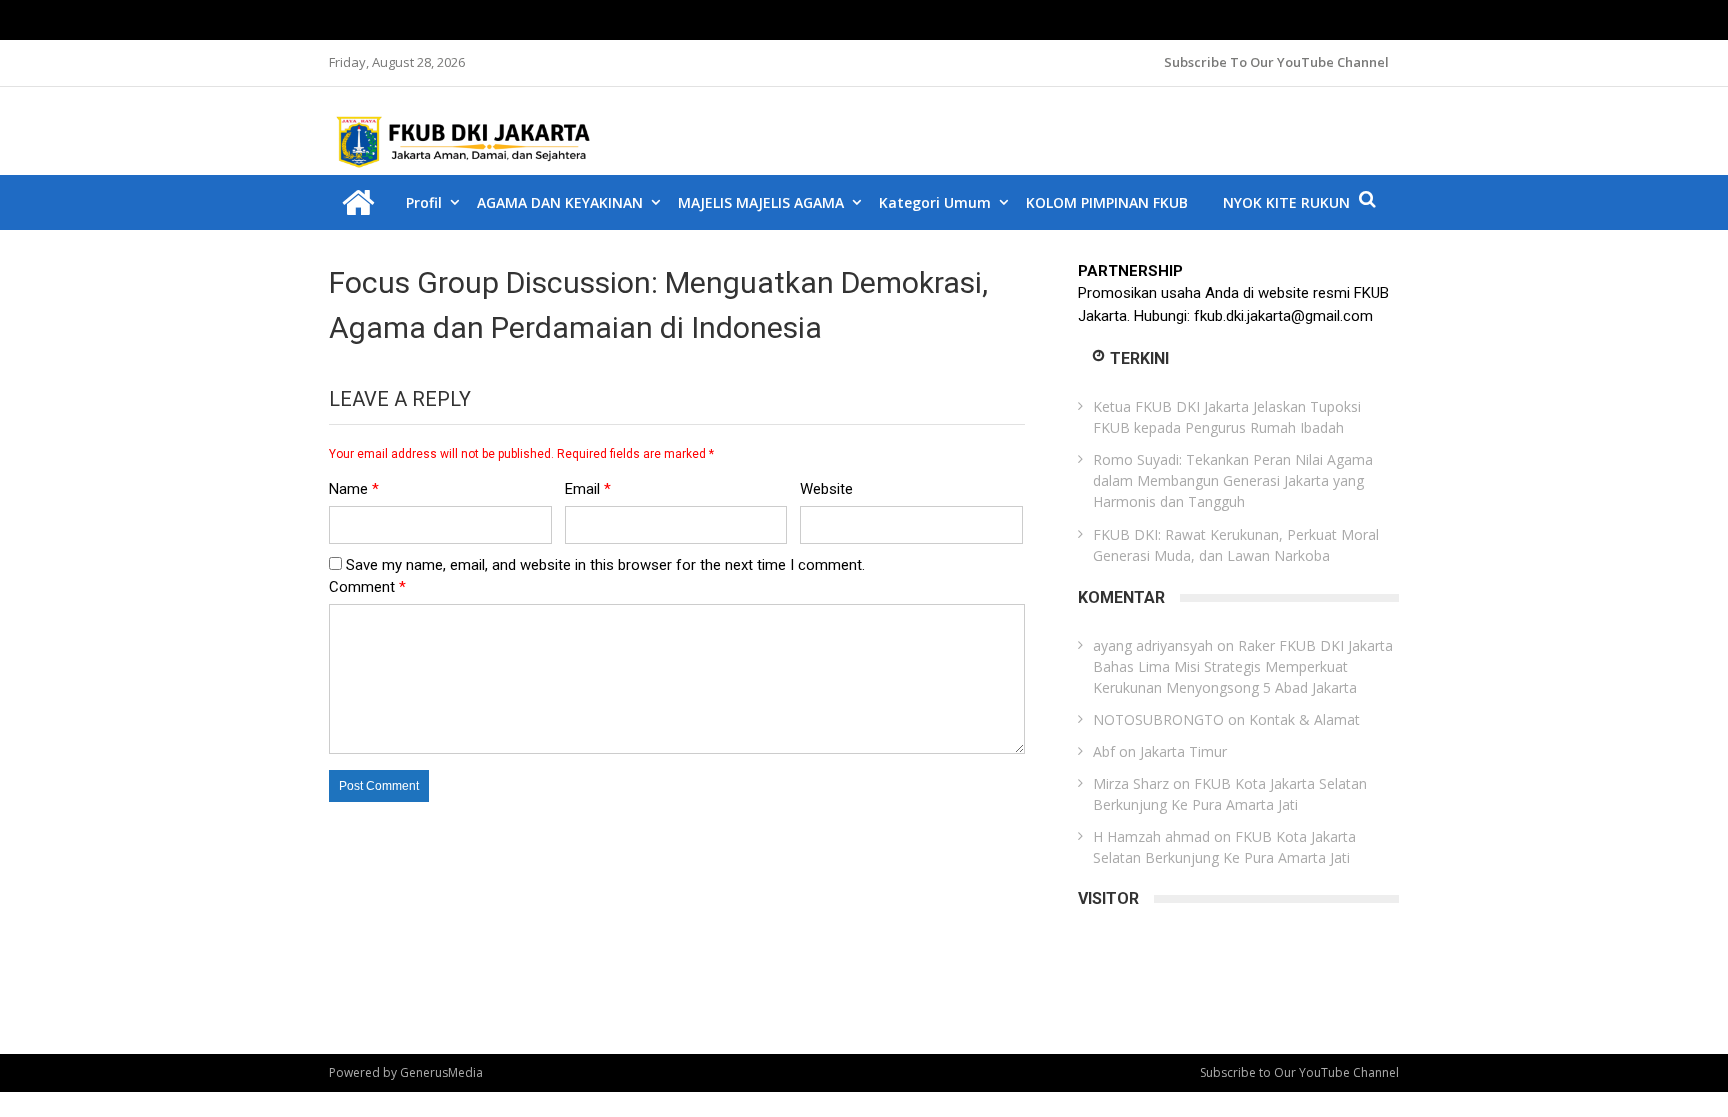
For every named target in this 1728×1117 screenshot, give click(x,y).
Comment (367, 587)
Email (588, 489)
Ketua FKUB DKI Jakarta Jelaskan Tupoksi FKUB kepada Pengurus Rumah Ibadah (1227, 417)
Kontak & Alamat (1304, 719)
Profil (424, 202)
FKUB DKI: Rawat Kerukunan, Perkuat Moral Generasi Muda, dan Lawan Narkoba (1236, 545)
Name (354, 489)
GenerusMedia (441, 1072)
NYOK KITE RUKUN (1286, 202)
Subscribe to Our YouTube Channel (1276, 62)
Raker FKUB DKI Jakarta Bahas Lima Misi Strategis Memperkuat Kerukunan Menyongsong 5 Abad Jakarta (1243, 666)
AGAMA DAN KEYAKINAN (560, 202)
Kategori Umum (935, 202)
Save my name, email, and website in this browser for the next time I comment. (605, 565)
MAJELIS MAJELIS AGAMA (761, 202)
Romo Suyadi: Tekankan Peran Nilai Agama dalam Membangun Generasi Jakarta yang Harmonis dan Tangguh (1233, 480)
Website (826, 489)
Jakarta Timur (1183, 751)
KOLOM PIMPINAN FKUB (1107, 202)
